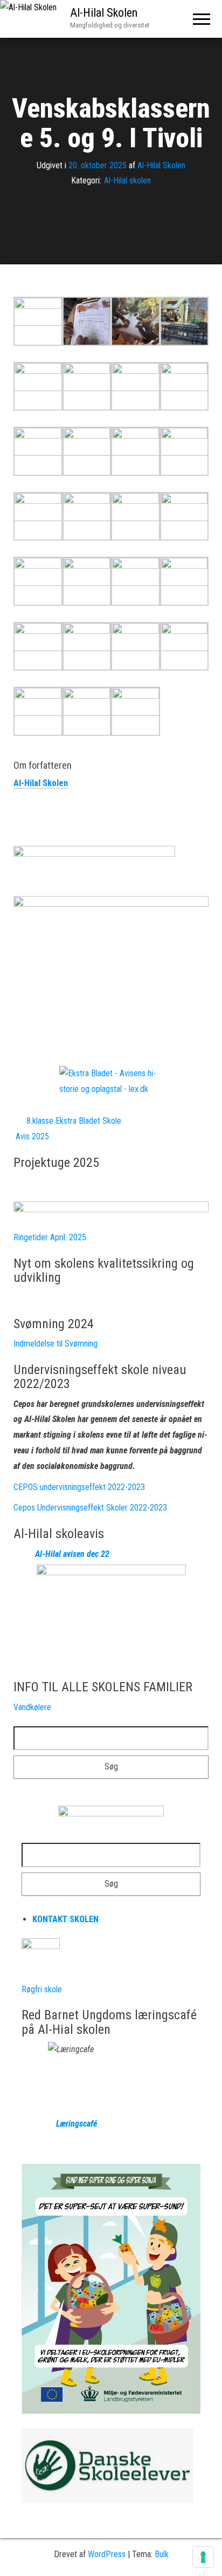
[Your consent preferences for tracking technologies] (203, 2557)
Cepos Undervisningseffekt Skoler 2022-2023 (90, 1508)
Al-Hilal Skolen (104, 13)
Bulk (162, 2554)
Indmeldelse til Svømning (55, 1344)
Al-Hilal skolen (127, 181)
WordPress (107, 2554)
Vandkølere (32, 1707)
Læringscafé (59, 2124)
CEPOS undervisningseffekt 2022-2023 (79, 1487)
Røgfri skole (42, 1989)
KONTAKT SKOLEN (65, 1919)
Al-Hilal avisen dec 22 (72, 1554)
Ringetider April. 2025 (50, 1237)
